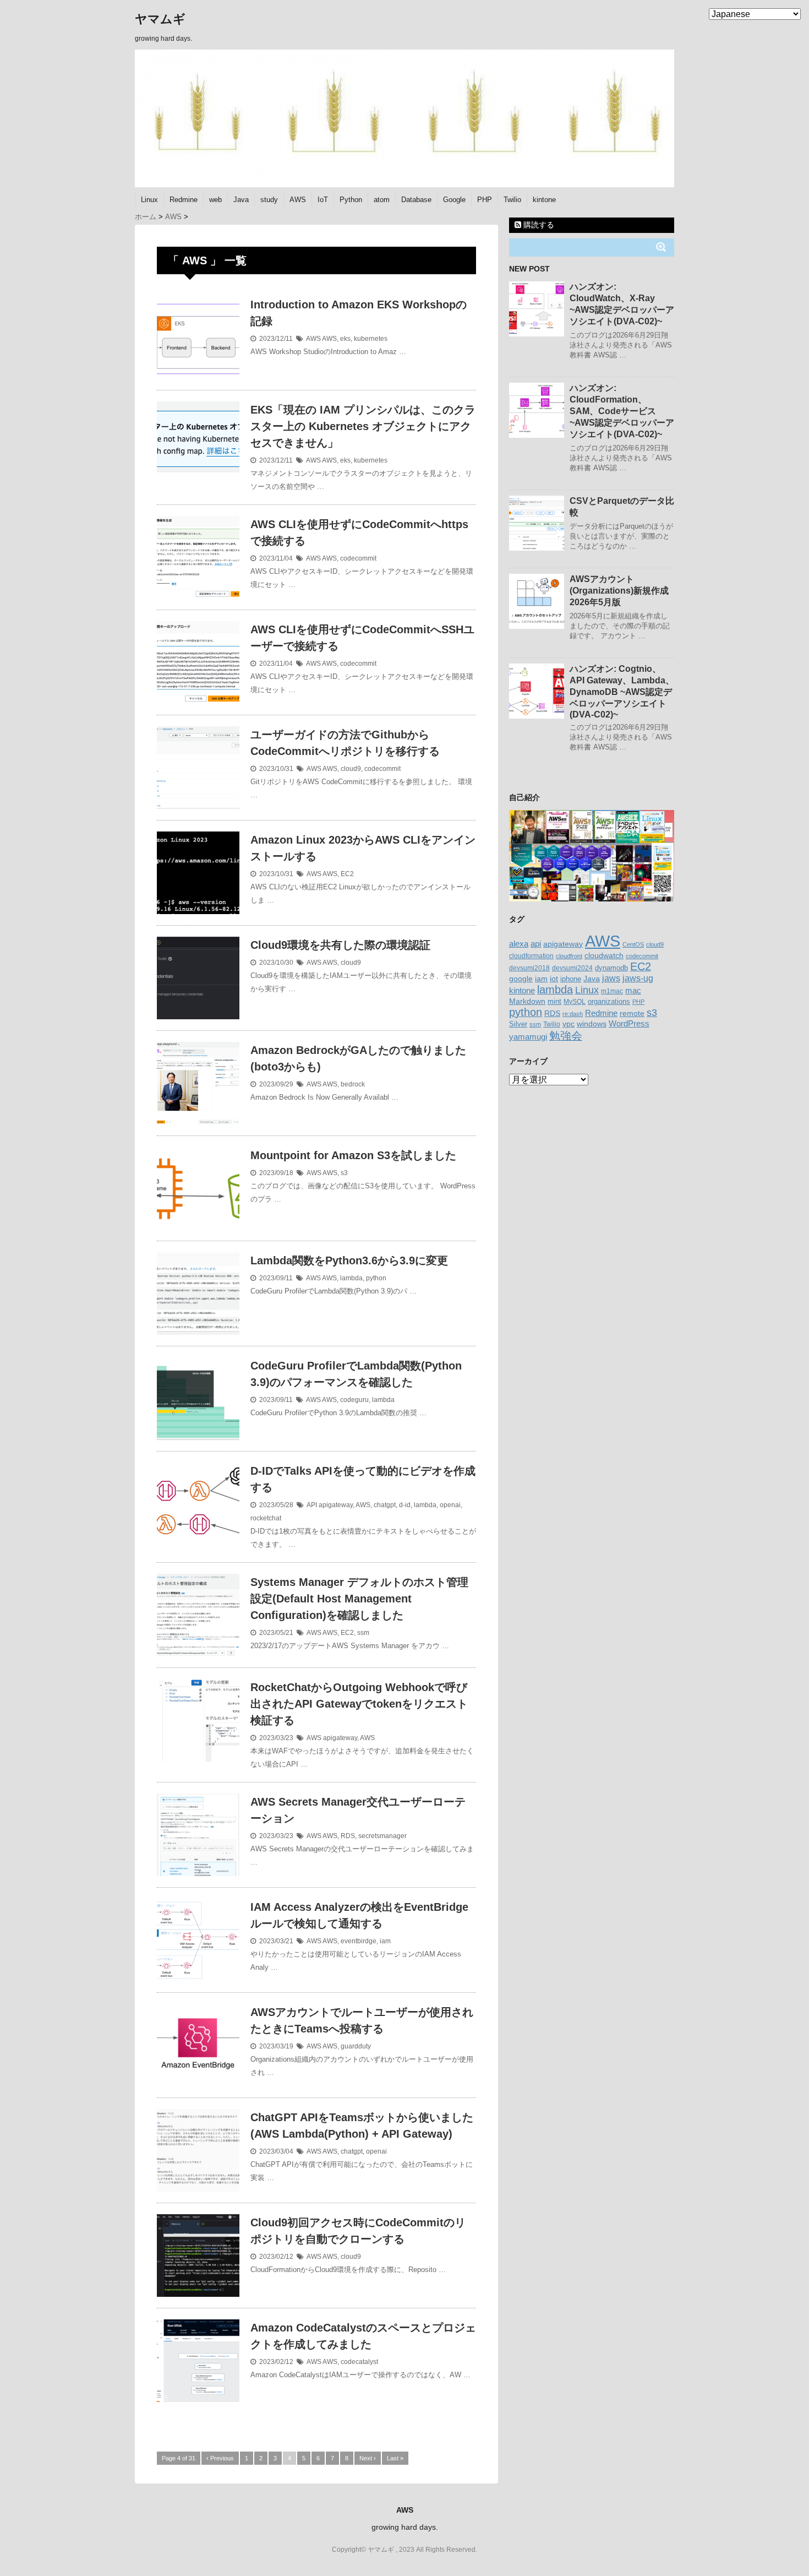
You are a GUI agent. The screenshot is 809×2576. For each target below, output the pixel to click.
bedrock (353, 1084)
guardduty (356, 2046)
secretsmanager (382, 1836)
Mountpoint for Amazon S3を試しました (353, 1155)
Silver (518, 1024)
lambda (351, 1278)
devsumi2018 (529, 968)
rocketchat (266, 1518)
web (215, 200)
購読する (538, 225)
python (376, 1278)
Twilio (512, 200)
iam (385, 1941)
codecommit (358, 558)
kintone (544, 200)
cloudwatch (604, 955)
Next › (368, 2458)
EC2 (347, 874)
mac (633, 990)
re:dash (573, 1014)
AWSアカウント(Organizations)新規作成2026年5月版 (619, 591)
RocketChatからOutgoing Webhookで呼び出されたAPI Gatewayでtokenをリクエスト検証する (359, 1704)
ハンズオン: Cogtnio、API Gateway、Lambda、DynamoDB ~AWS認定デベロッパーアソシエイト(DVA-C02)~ (622, 692)
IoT (323, 200)
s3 (344, 1173)
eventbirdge (359, 1941)
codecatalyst (359, 2362)
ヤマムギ (160, 19)
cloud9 (351, 769)
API (312, 1505)
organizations (609, 1001)
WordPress (629, 1023)
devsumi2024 (572, 968)
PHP (485, 200)
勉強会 (566, 1036)
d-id (405, 1505)
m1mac (612, 991)
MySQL (575, 1002)
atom (382, 200)
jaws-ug (638, 978)
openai (450, 1505)
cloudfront (569, 956)
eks (345, 339)
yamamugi (528, 1037)
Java (241, 200)
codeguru (354, 1400)
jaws (611, 978)
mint (554, 1002)
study (269, 200)
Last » (395, 2458)
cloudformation (531, 956)
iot (554, 979)
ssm (363, 1633)
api (536, 944)
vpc (569, 1024)
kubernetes (371, 339)
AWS (298, 200)
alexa (519, 944)
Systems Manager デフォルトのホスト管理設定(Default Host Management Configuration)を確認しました (359, 1599)
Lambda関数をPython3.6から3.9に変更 (349, 1260)
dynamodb (611, 968)
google (521, 979)
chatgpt (385, 1505)
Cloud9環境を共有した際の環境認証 (340, 945)
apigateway (336, 1505)
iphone (571, 979)
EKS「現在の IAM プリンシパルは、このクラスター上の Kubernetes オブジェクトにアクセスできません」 (363, 426)
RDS (348, 1836)
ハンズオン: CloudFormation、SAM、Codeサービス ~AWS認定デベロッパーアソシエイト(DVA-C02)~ (622, 411)
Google (454, 200)
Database (416, 200)
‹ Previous (220, 2458)
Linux (149, 200)
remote (632, 1013)
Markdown (527, 1001)
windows (592, 1024)
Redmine (184, 200)
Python (351, 200)
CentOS (633, 944)
